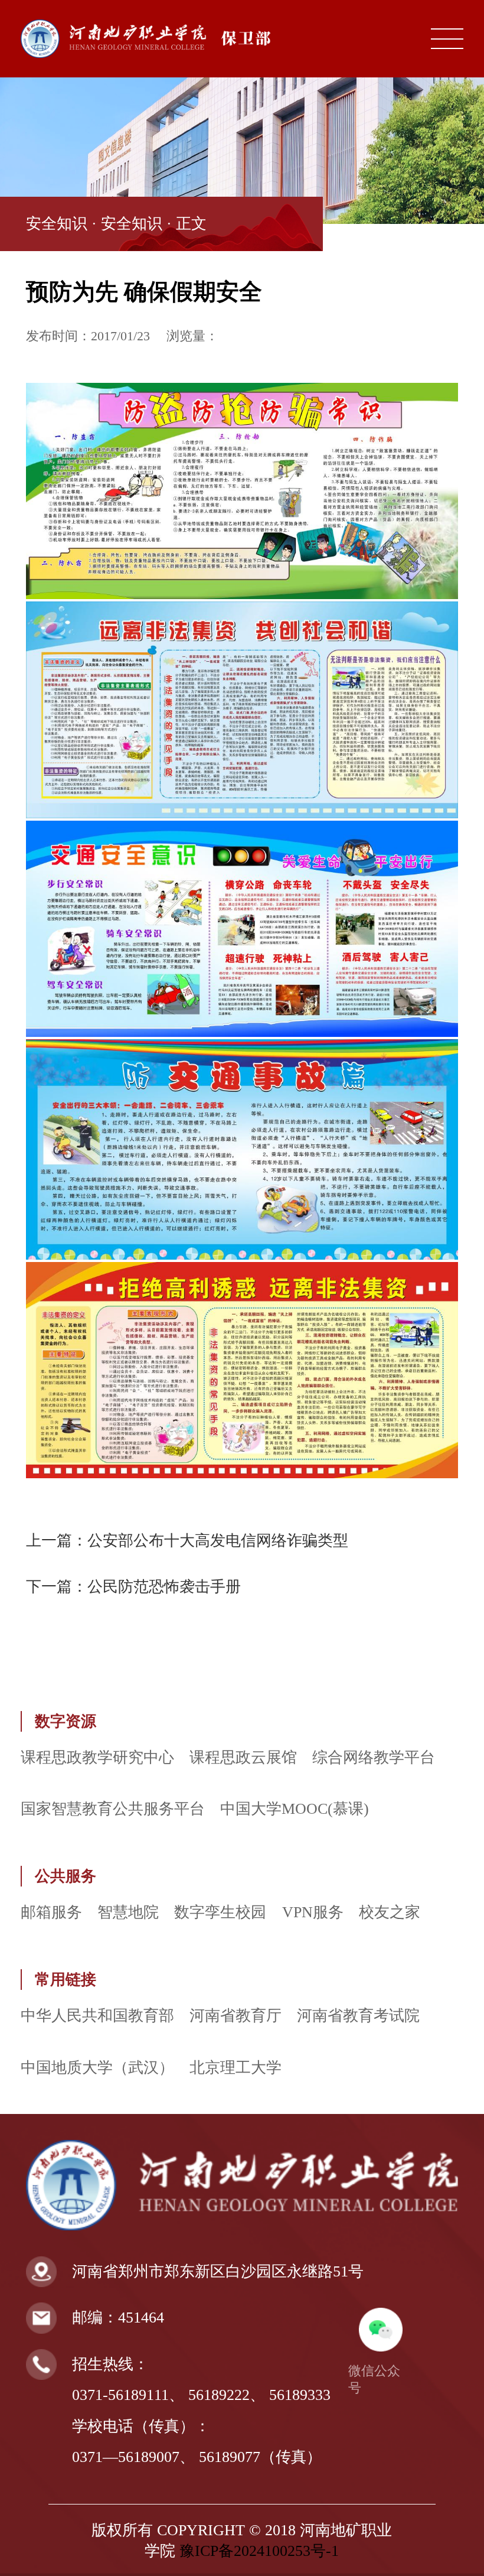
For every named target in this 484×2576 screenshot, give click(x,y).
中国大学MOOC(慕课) (295, 1809)
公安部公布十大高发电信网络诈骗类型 (218, 1541)
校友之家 (390, 1912)
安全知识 (57, 224)
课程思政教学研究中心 (97, 1757)
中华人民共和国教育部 (97, 2016)
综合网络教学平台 (374, 1757)
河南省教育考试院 (358, 2016)
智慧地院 (128, 1912)
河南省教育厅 (236, 2016)
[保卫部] (146, 56)
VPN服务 (313, 1912)
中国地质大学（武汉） (97, 2068)
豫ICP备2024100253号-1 (259, 2551)
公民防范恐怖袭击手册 (164, 1587)
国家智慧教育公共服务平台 (113, 1809)
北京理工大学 (236, 2068)
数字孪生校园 (220, 1912)
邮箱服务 (51, 1912)
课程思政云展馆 (243, 1757)
